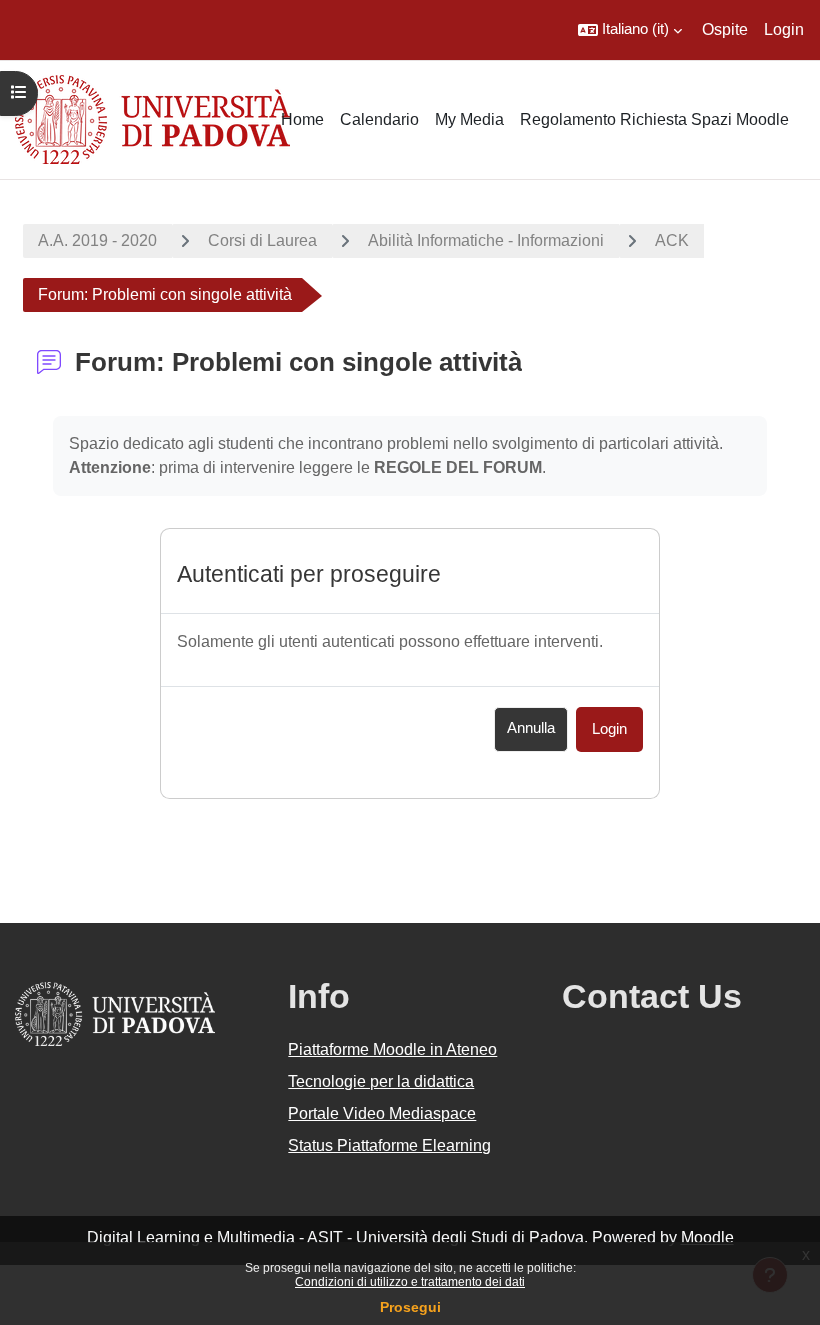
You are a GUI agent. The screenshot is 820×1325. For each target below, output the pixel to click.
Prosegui (410, 1307)
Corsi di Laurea (262, 240)
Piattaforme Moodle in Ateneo (392, 1049)
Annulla (531, 728)
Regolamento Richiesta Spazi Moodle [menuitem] (654, 119)
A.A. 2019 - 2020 (97, 240)
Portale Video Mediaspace (382, 1113)
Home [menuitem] (302, 119)
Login (784, 29)
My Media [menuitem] (469, 119)
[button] (630, 30)
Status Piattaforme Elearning (389, 1145)
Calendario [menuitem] (379, 119)
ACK (672, 240)
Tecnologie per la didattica (381, 1081)
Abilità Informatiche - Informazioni (486, 240)
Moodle (707, 1237)
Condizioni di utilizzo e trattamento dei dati (410, 1282)
